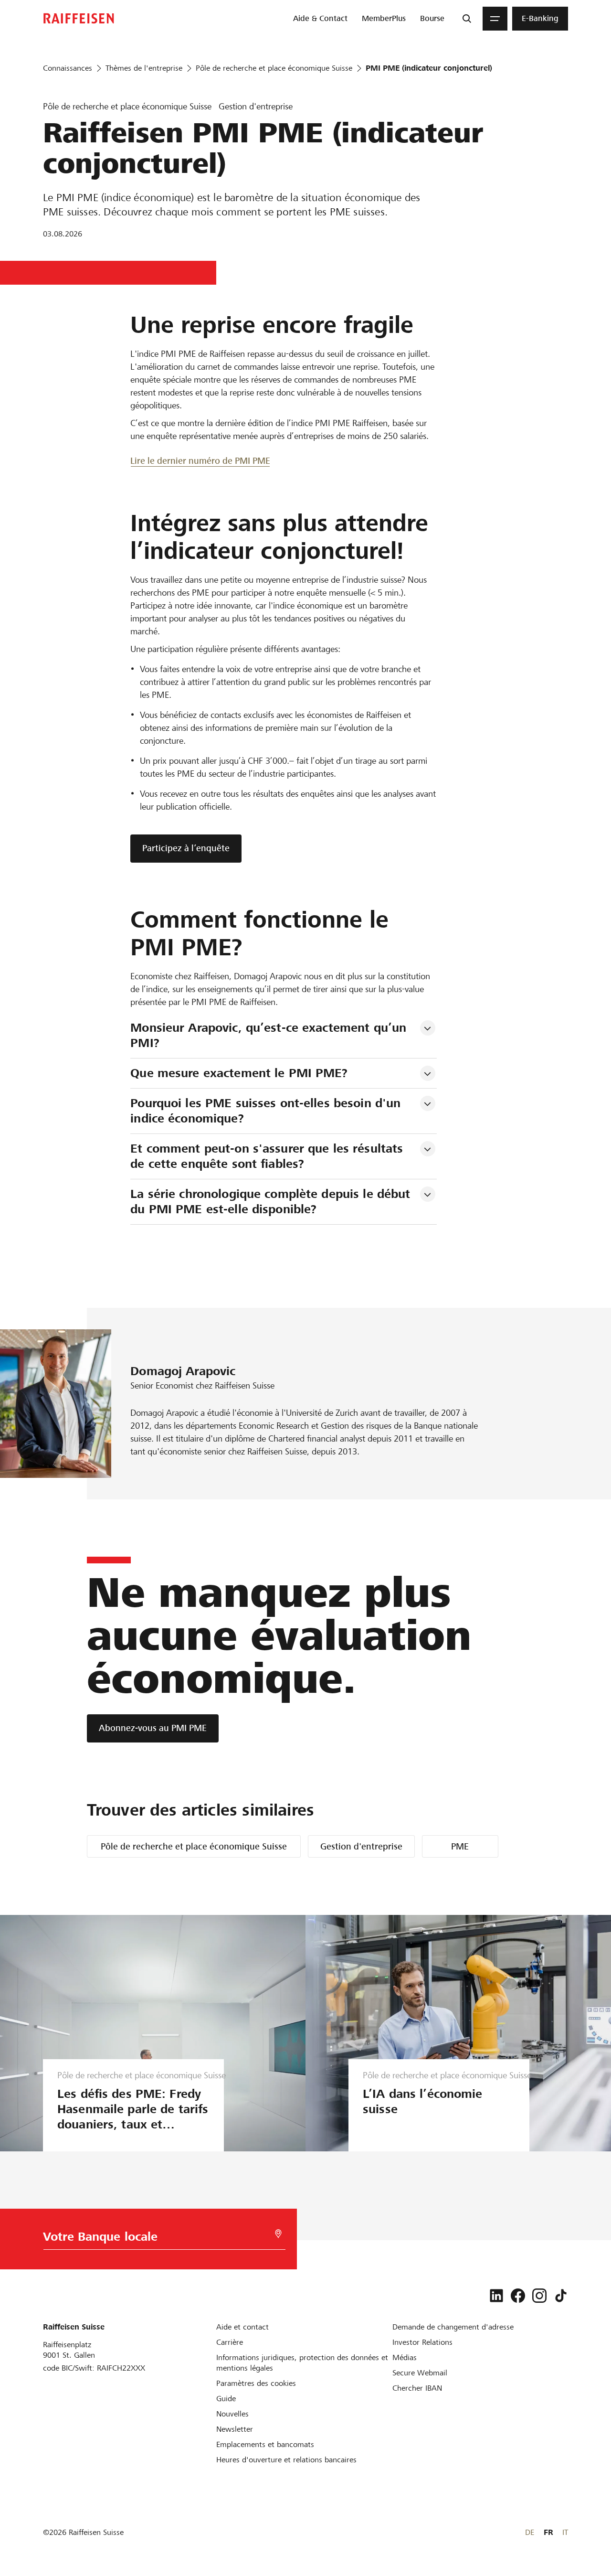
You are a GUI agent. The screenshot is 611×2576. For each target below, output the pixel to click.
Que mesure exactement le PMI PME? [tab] (239, 1073)
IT (565, 2532)
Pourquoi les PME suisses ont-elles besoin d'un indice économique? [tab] (267, 1111)
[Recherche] (467, 19)
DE (530, 2532)
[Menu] (495, 19)
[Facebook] (518, 2296)
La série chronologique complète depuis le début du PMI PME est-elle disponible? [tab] (272, 1202)
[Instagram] (539, 2296)
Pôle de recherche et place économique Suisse (194, 1846)
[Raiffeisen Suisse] (79, 18)
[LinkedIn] (496, 2296)
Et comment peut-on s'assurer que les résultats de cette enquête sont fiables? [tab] (269, 1156)
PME (460, 1846)
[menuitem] (320, 19)
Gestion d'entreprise (361, 1846)
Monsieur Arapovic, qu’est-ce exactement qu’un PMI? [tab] (270, 1035)
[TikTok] (561, 2296)
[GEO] (278, 2234)
